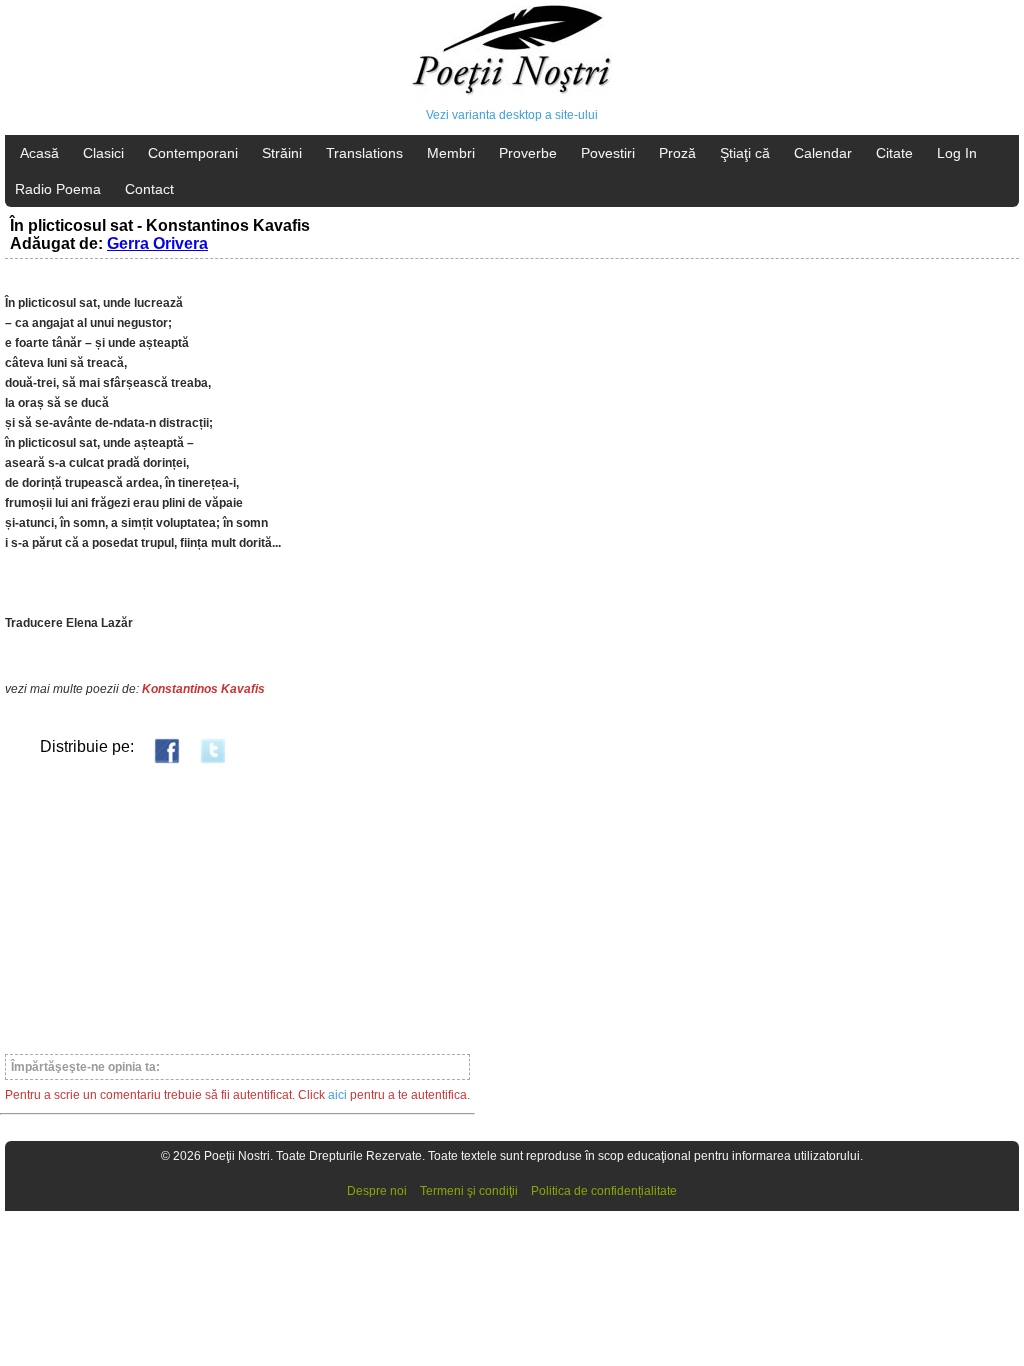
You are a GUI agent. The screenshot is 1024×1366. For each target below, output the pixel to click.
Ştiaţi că (745, 153)
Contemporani (193, 153)
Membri (451, 153)
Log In (957, 153)
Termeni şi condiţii (469, 1191)
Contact (149, 189)
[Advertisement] (237, 908)
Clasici (103, 153)
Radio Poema (58, 189)
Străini (282, 153)
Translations (364, 153)
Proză (677, 153)
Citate (894, 153)
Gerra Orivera (157, 243)
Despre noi (377, 1191)
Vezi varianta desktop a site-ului (512, 115)
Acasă (39, 153)
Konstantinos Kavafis (203, 689)
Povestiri (608, 153)
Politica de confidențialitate (604, 1191)
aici (337, 1095)
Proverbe (528, 153)
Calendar (823, 153)
